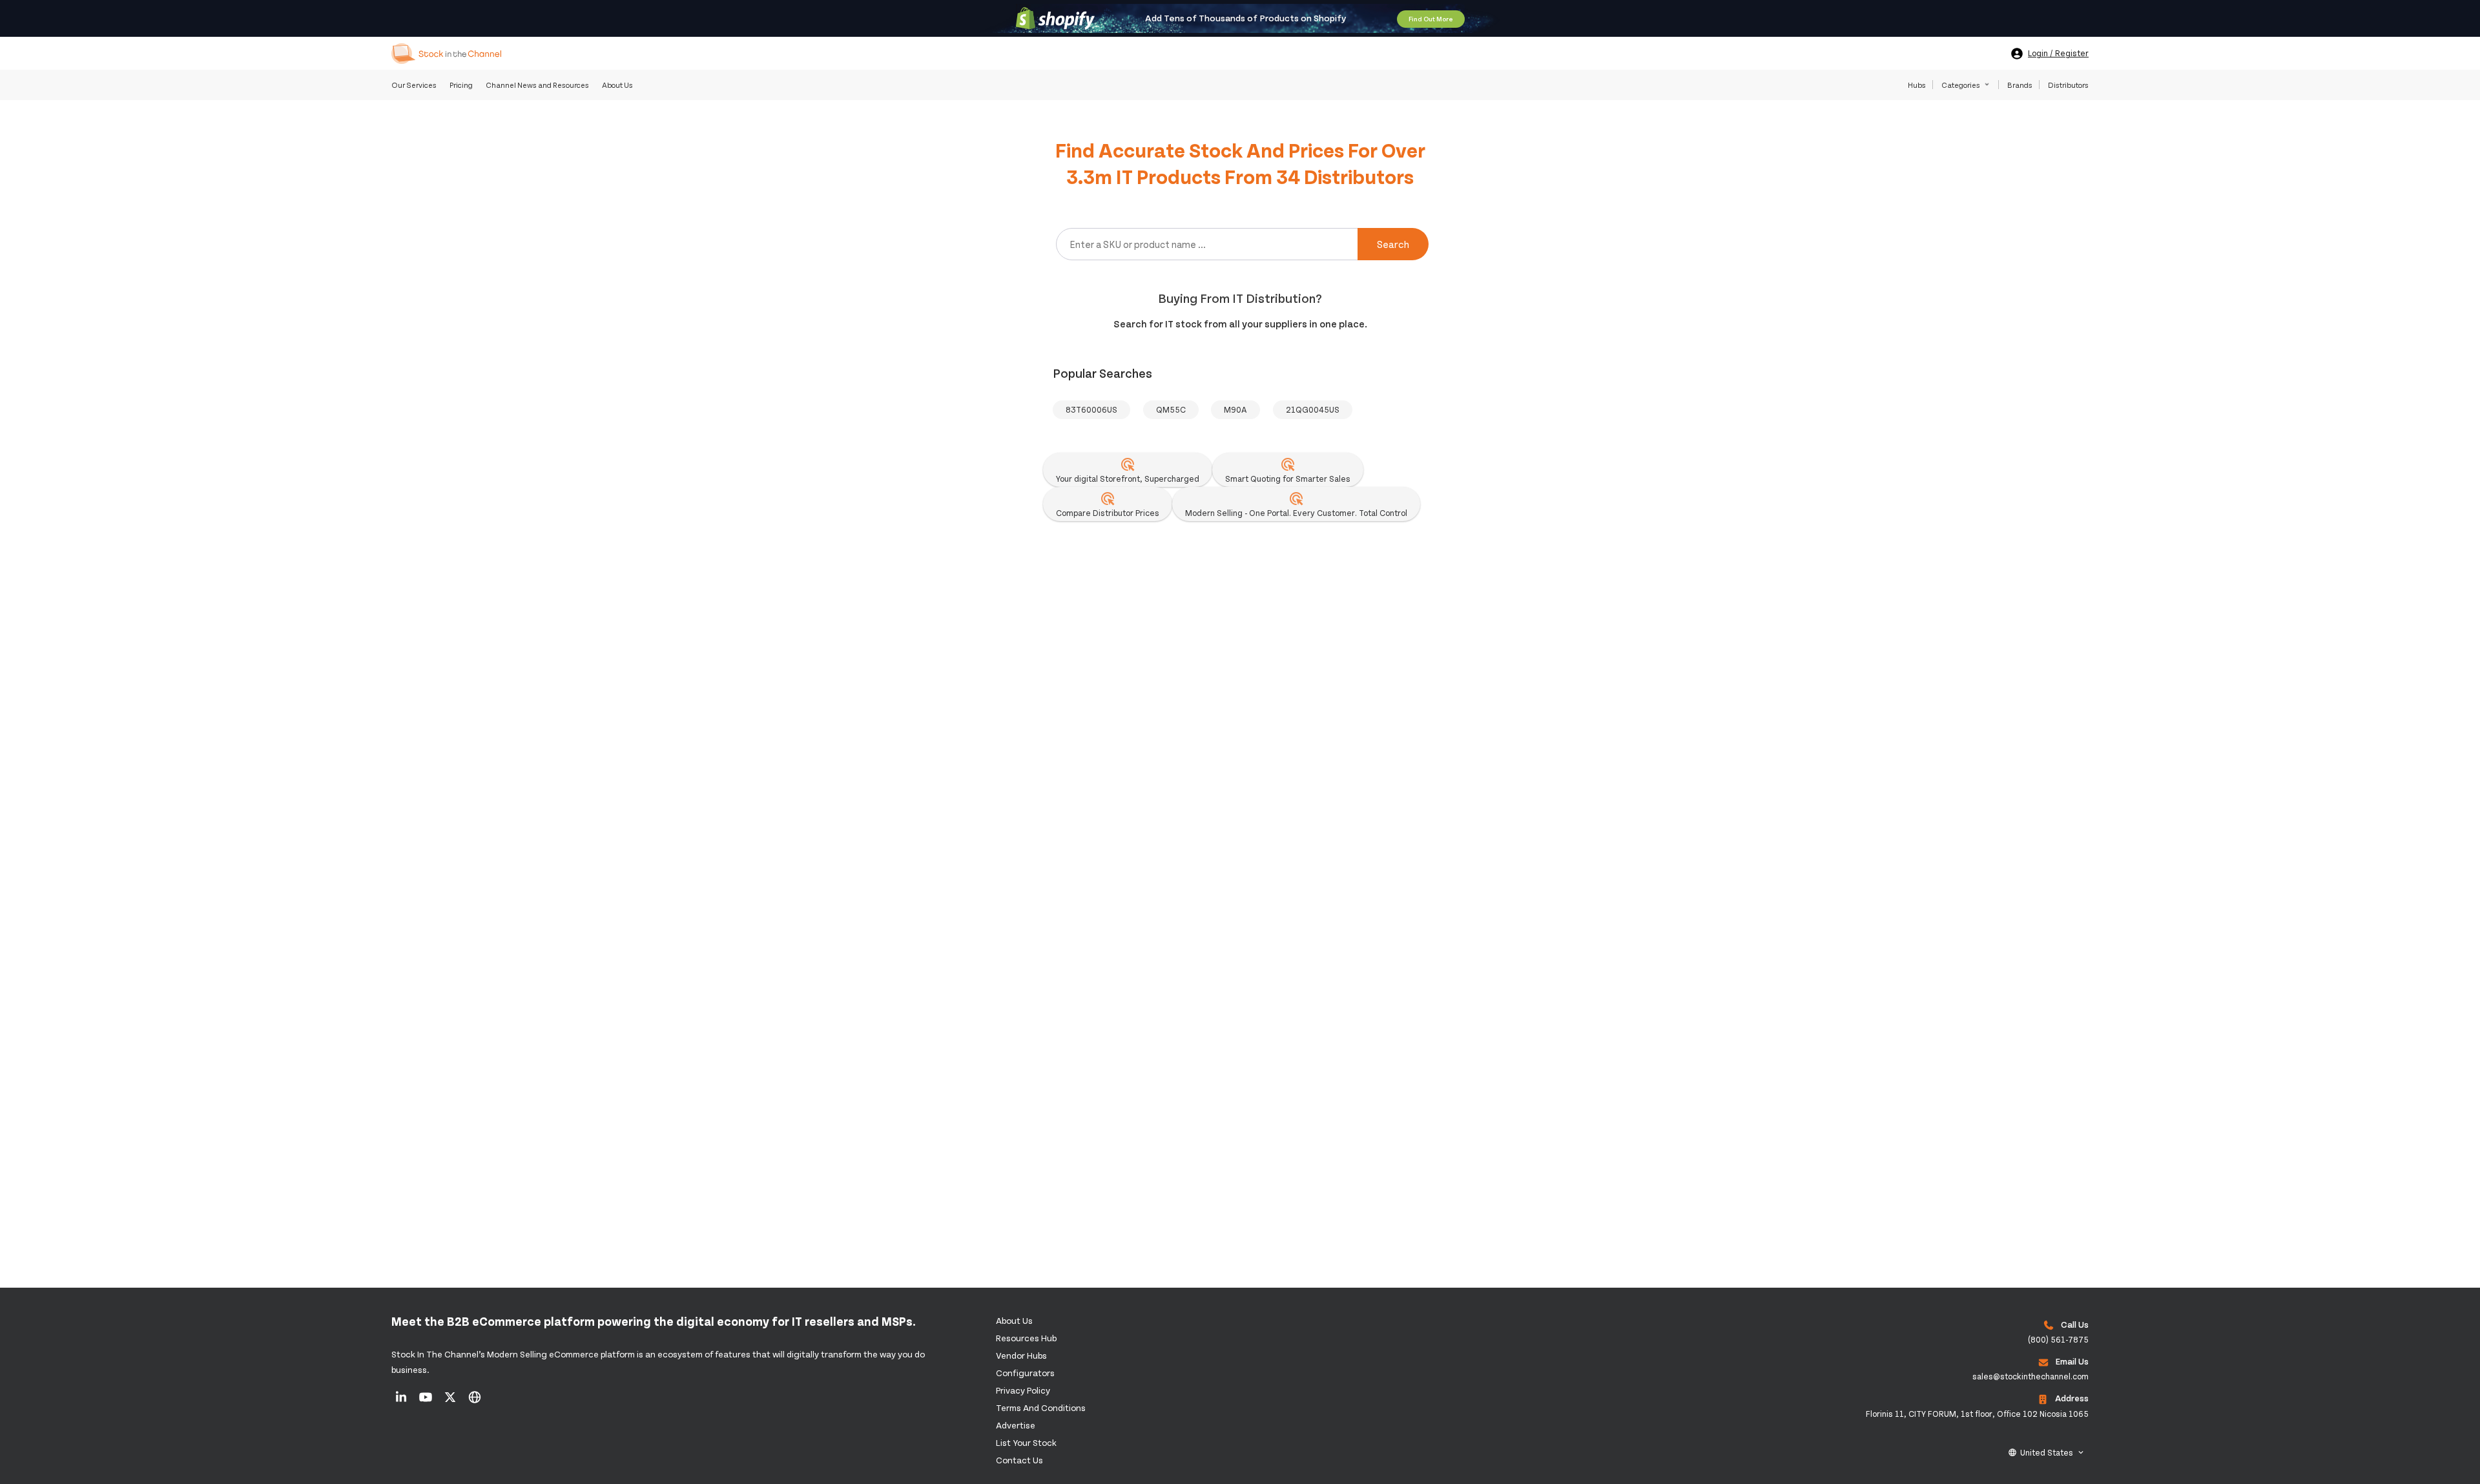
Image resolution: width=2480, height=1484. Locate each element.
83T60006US (1091, 409)
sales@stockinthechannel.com (2031, 1376)
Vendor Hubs (1021, 1355)
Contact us (1019, 1460)
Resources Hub (1026, 1338)
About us (1014, 1320)
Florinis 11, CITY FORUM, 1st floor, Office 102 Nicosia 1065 (1977, 1414)
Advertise (1016, 1425)
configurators (1025, 1373)
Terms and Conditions (1041, 1407)
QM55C (1171, 409)
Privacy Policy (1023, 1390)
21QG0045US (1313, 409)
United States (2047, 1452)
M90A (1235, 409)
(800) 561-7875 (2058, 1339)
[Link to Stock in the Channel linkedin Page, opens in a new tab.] (402, 1401)
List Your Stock (1026, 1442)
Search (1393, 244)
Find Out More (1431, 19)
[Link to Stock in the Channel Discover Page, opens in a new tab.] (475, 1401)
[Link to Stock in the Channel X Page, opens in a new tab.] (451, 1401)
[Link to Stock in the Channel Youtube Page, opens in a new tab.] (427, 1401)
